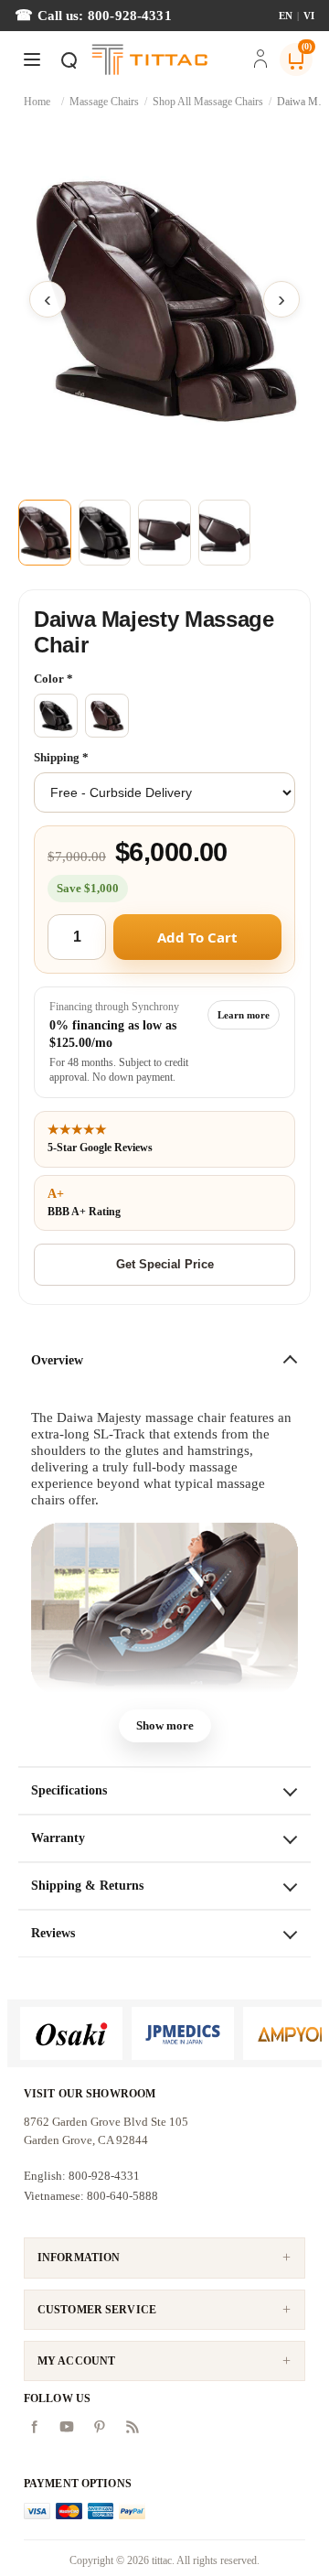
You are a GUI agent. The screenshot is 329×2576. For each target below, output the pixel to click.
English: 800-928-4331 (82, 2176)
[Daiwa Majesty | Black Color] (105, 533)
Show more (165, 1725)
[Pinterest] (100, 2427)
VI (309, 16)
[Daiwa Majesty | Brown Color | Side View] (225, 533)
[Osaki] (71, 2033)
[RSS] (133, 2427)
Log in (260, 60)
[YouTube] (67, 2427)
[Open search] (69, 59)
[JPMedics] (183, 2033)
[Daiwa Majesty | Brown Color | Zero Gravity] (164, 533)
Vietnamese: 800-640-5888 (91, 2196)
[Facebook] (34, 2427)
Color (50, 679)
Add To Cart (197, 937)
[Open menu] (32, 59)
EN (286, 16)
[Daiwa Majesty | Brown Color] (164, 299)
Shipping (58, 757)
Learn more (244, 1015)
